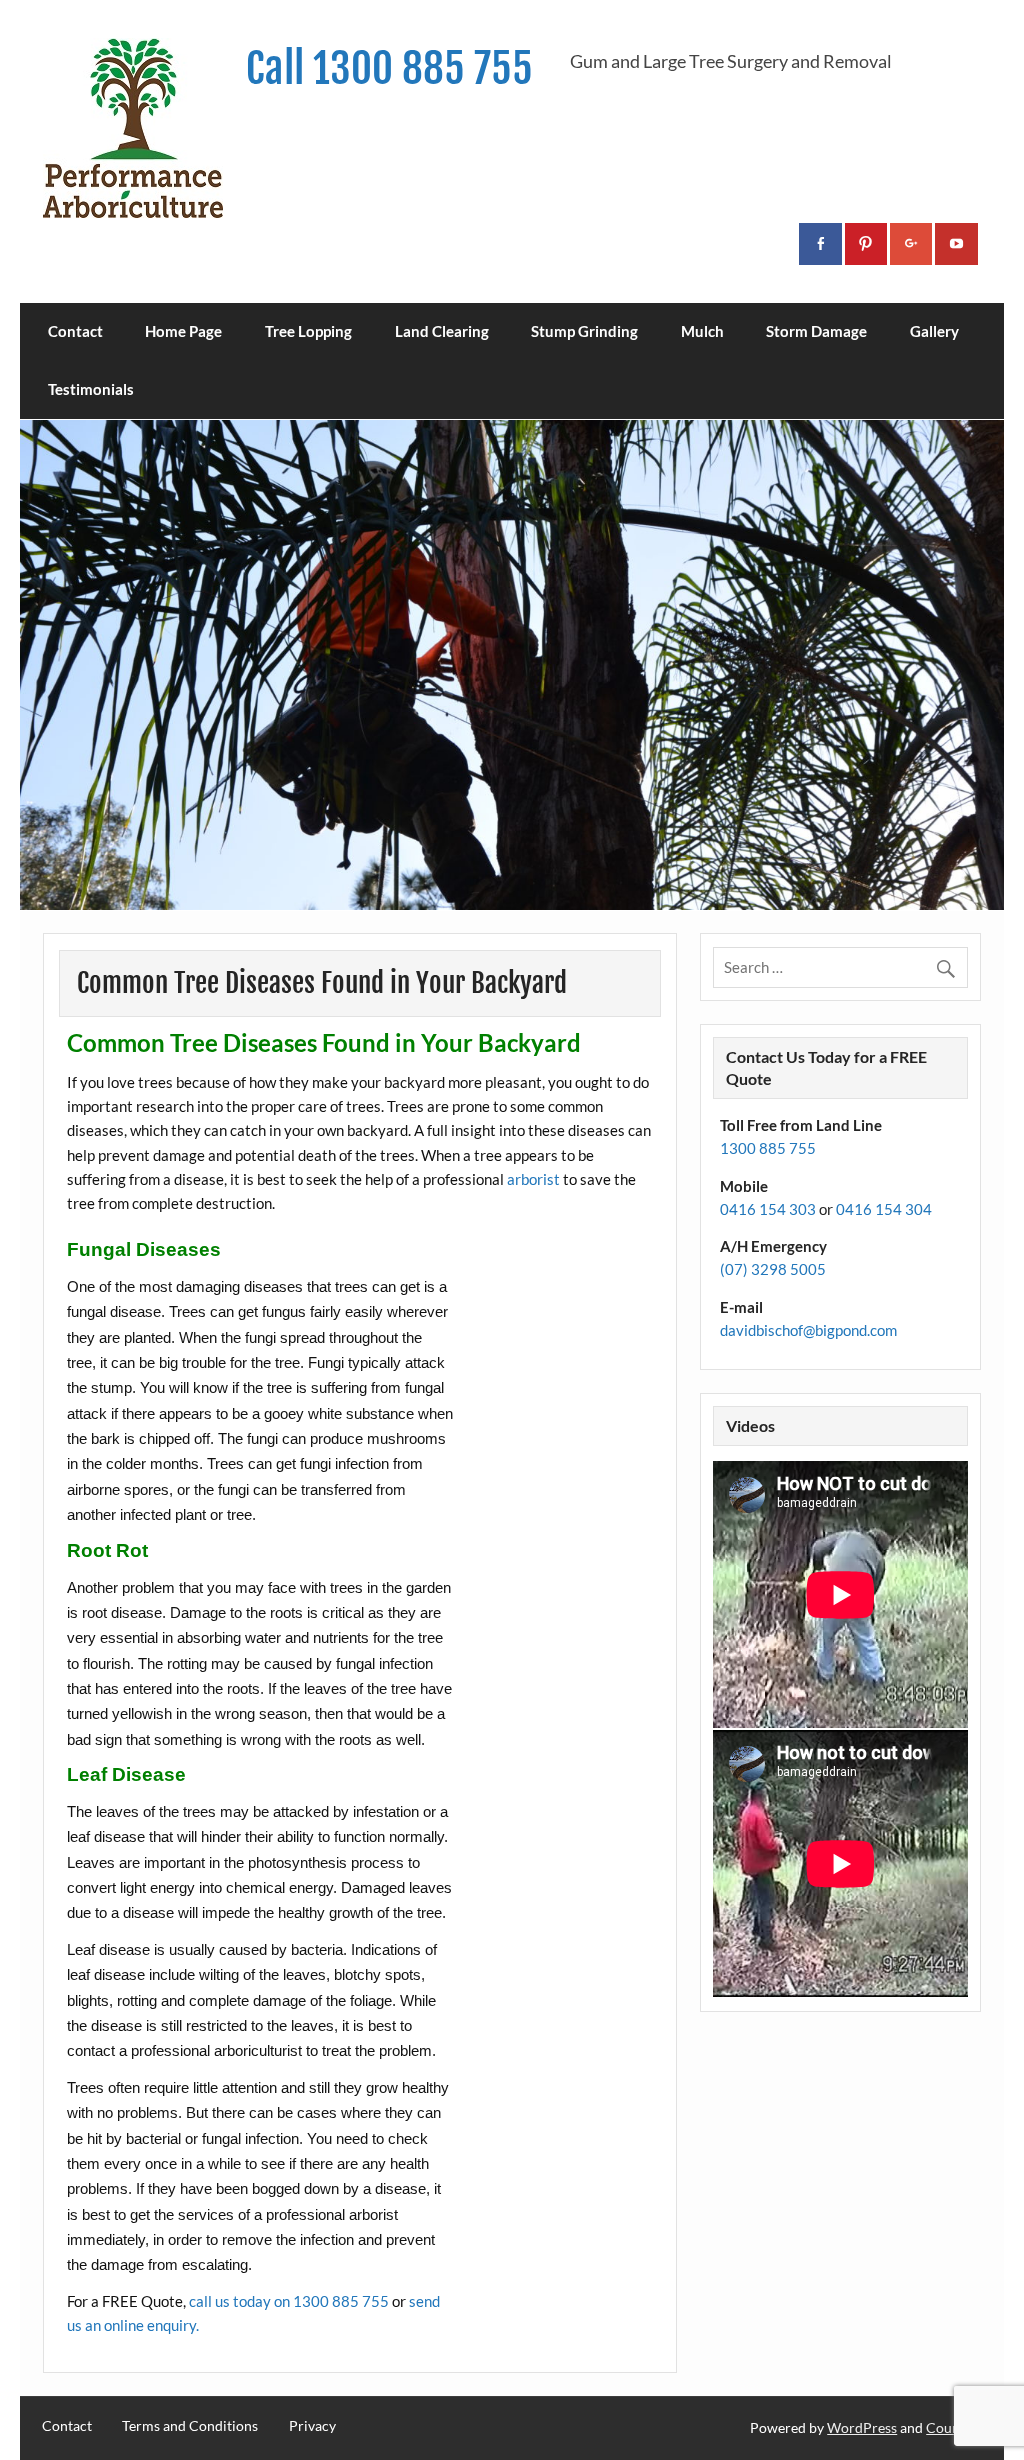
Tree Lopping (308, 331)
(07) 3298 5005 (773, 1269)
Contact (75, 331)
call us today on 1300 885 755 (289, 2301)
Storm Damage (816, 331)
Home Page (183, 331)
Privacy (312, 2426)
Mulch (702, 331)
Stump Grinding (584, 331)
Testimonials (91, 389)
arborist (533, 1179)
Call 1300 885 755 (389, 68)
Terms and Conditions (190, 2426)
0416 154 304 (884, 1209)
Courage (952, 2427)
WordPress (862, 2427)
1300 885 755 (768, 1148)
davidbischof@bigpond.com (808, 1330)
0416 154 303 (768, 1209)
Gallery (934, 331)
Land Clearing (442, 331)
